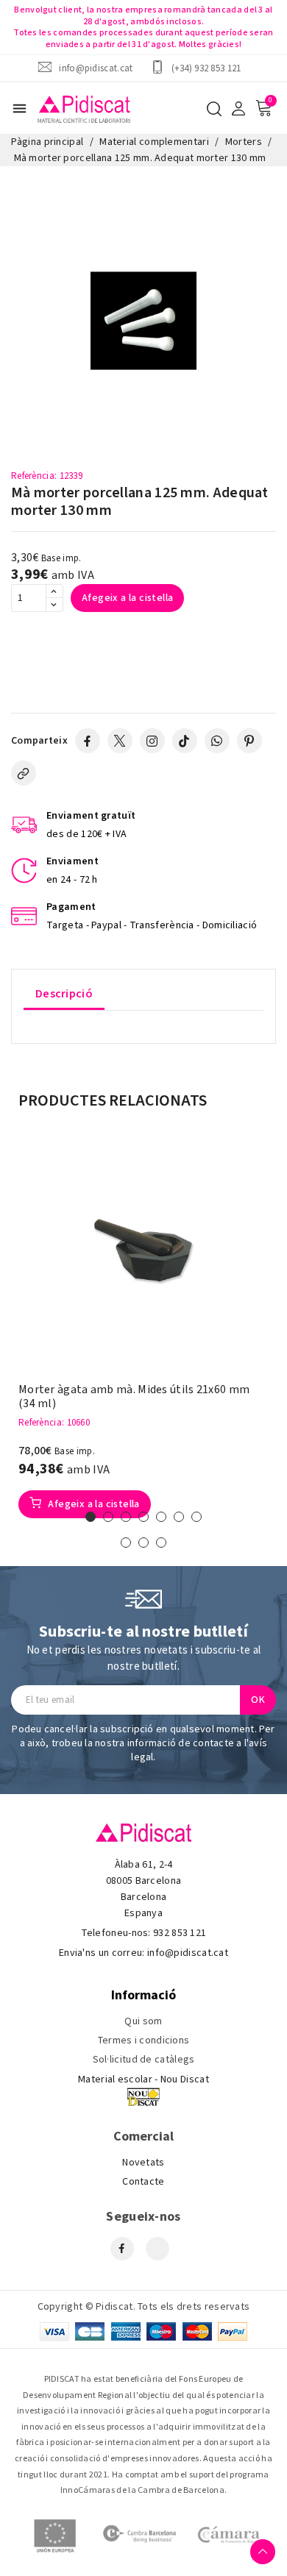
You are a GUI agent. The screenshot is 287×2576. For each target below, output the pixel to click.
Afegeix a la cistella (127, 598)
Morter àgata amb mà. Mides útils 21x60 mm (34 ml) (134, 1397)
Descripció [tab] (64, 994)
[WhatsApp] (217, 741)
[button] (91, 1517)
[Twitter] (120, 741)
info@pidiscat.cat (96, 68)
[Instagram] (152, 741)
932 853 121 (180, 1933)
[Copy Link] (24, 773)
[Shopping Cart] (263, 108)
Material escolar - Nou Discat (143, 2079)
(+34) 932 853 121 (206, 68)
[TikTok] (185, 741)
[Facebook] (88, 741)
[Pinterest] (249, 741)
